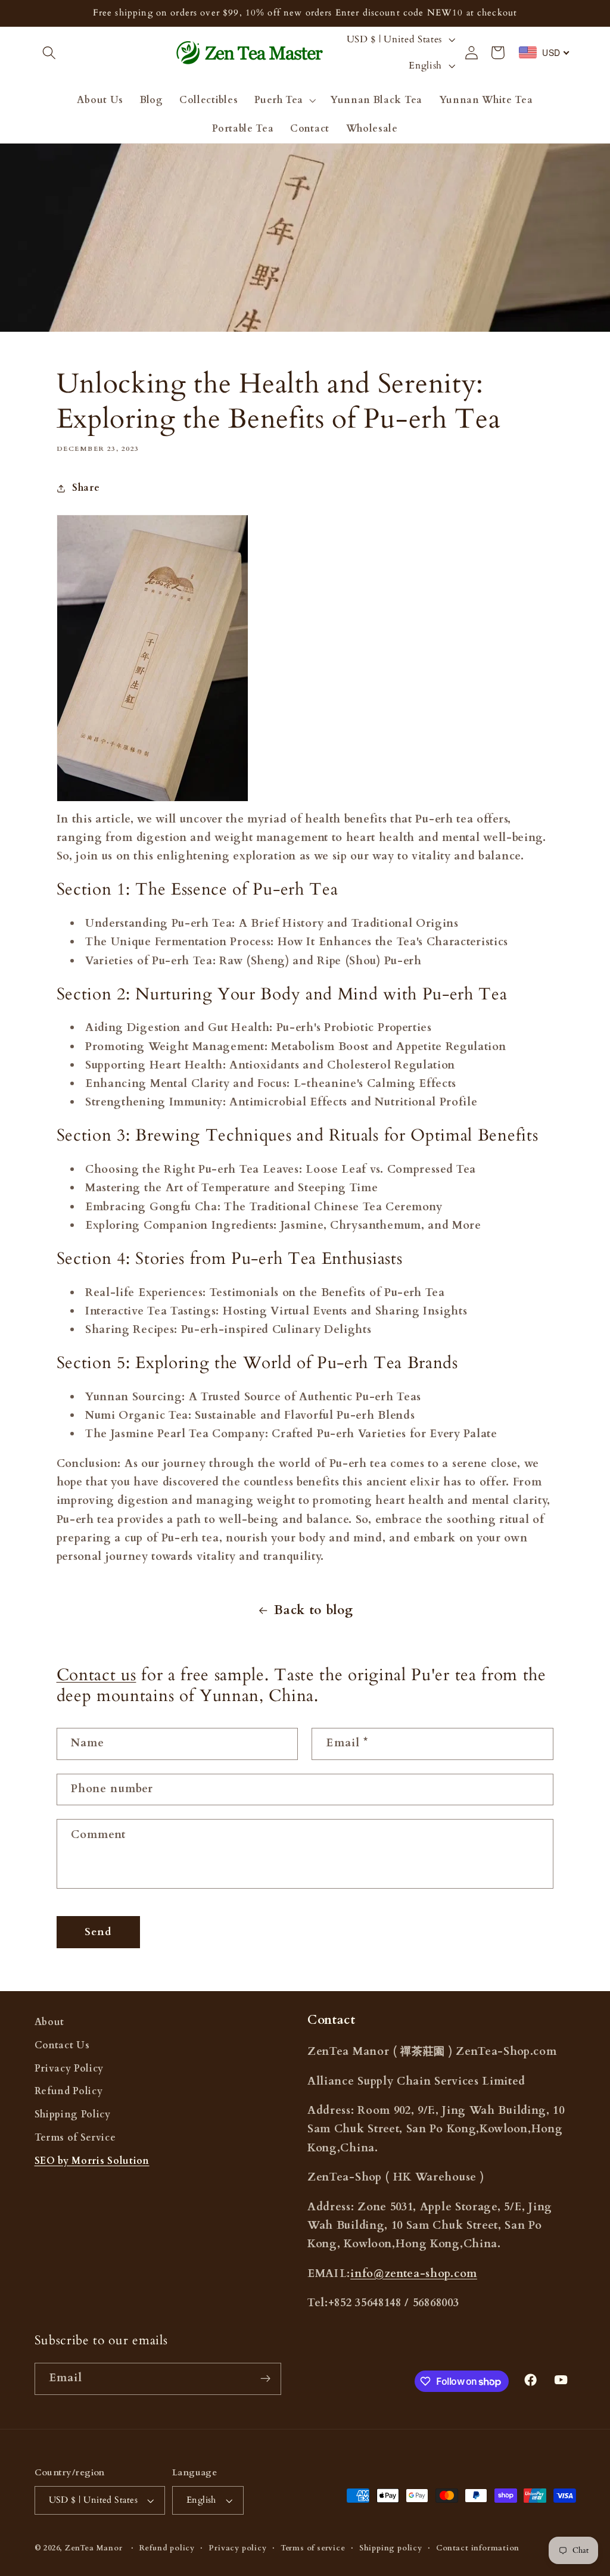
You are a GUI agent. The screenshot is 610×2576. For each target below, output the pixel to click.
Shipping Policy (73, 2114)
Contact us (97, 1675)
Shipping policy (391, 2548)
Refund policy (167, 2548)
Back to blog (313, 1611)
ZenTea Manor (94, 2548)
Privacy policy (237, 2548)
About (49, 2022)
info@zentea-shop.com (414, 2274)
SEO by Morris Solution (92, 2161)
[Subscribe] (265, 2379)
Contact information (477, 2548)
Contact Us (62, 2045)
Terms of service (313, 2548)
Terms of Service (75, 2138)
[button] (50, 53)
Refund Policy (69, 2091)
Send (98, 1932)
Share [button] (86, 488)
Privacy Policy (69, 2069)
